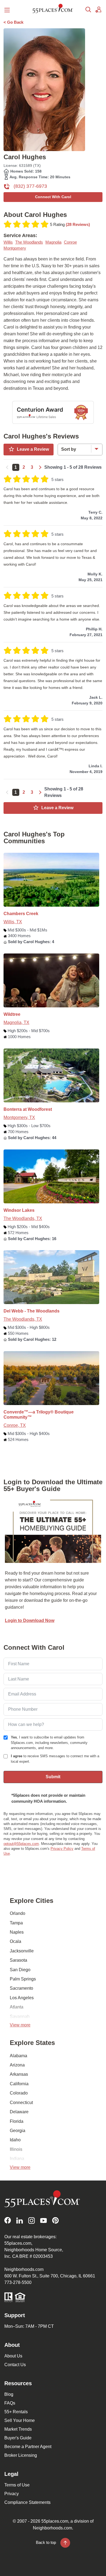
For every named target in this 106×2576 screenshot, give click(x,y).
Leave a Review (33, 449)
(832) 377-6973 (30, 186)
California (19, 2084)
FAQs (10, 2403)
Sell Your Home (20, 2420)
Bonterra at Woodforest (28, 1109)
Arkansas (19, 2074)
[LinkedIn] (20, 2220)
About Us (13, 2356)
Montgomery (15, 248)
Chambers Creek (21, 914)
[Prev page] (8, 467)
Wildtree (12, 1014)
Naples (17, 1932)
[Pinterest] (55, 2220)
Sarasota (18, 1960)
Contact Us (15, 2365)
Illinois (16, 2149)
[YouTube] (43, 2220)
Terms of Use (17, 2485)
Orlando (18, 1913)
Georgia (18, 2131)
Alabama (18, 2056)
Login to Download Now (30, 1620)
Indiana (17, 2159)
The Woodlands (29, 242)
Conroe (70, 242)
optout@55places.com (21, 1844)
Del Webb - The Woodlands (32, 1311)
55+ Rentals (16, 2412)
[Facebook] (8, 2220)
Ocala (15, 1941)
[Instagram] (32, 2220)
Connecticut (21, 2103)
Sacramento (21, 1988)
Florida (17, 2121)
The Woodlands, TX (23, 1218)
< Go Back (13, 22)
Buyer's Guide (18, 2438)
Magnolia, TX (16, 1022)
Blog (9, 2394)
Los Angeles (22, 1998)
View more (20, 2025)
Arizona (17, 2065)
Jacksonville (22, 1951)
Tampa (16, 1923)
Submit (53, 1777)
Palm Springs (23, 1979)
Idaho (15, 2140)
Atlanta (17, 2007)
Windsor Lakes (19, 1210)
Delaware (19, 2112)
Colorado (19, 2093)
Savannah (20, 2017)
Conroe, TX (15, 1425)
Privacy (12, 2494)
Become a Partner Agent (28, 2447)
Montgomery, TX (19, 1117)
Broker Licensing (21, 2455)
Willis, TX (13, 922)
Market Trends (18, 2429)
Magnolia (53, 242)
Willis (8, 242)
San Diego (20, 1970)
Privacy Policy (62, 1849)
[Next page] (40, 467)
